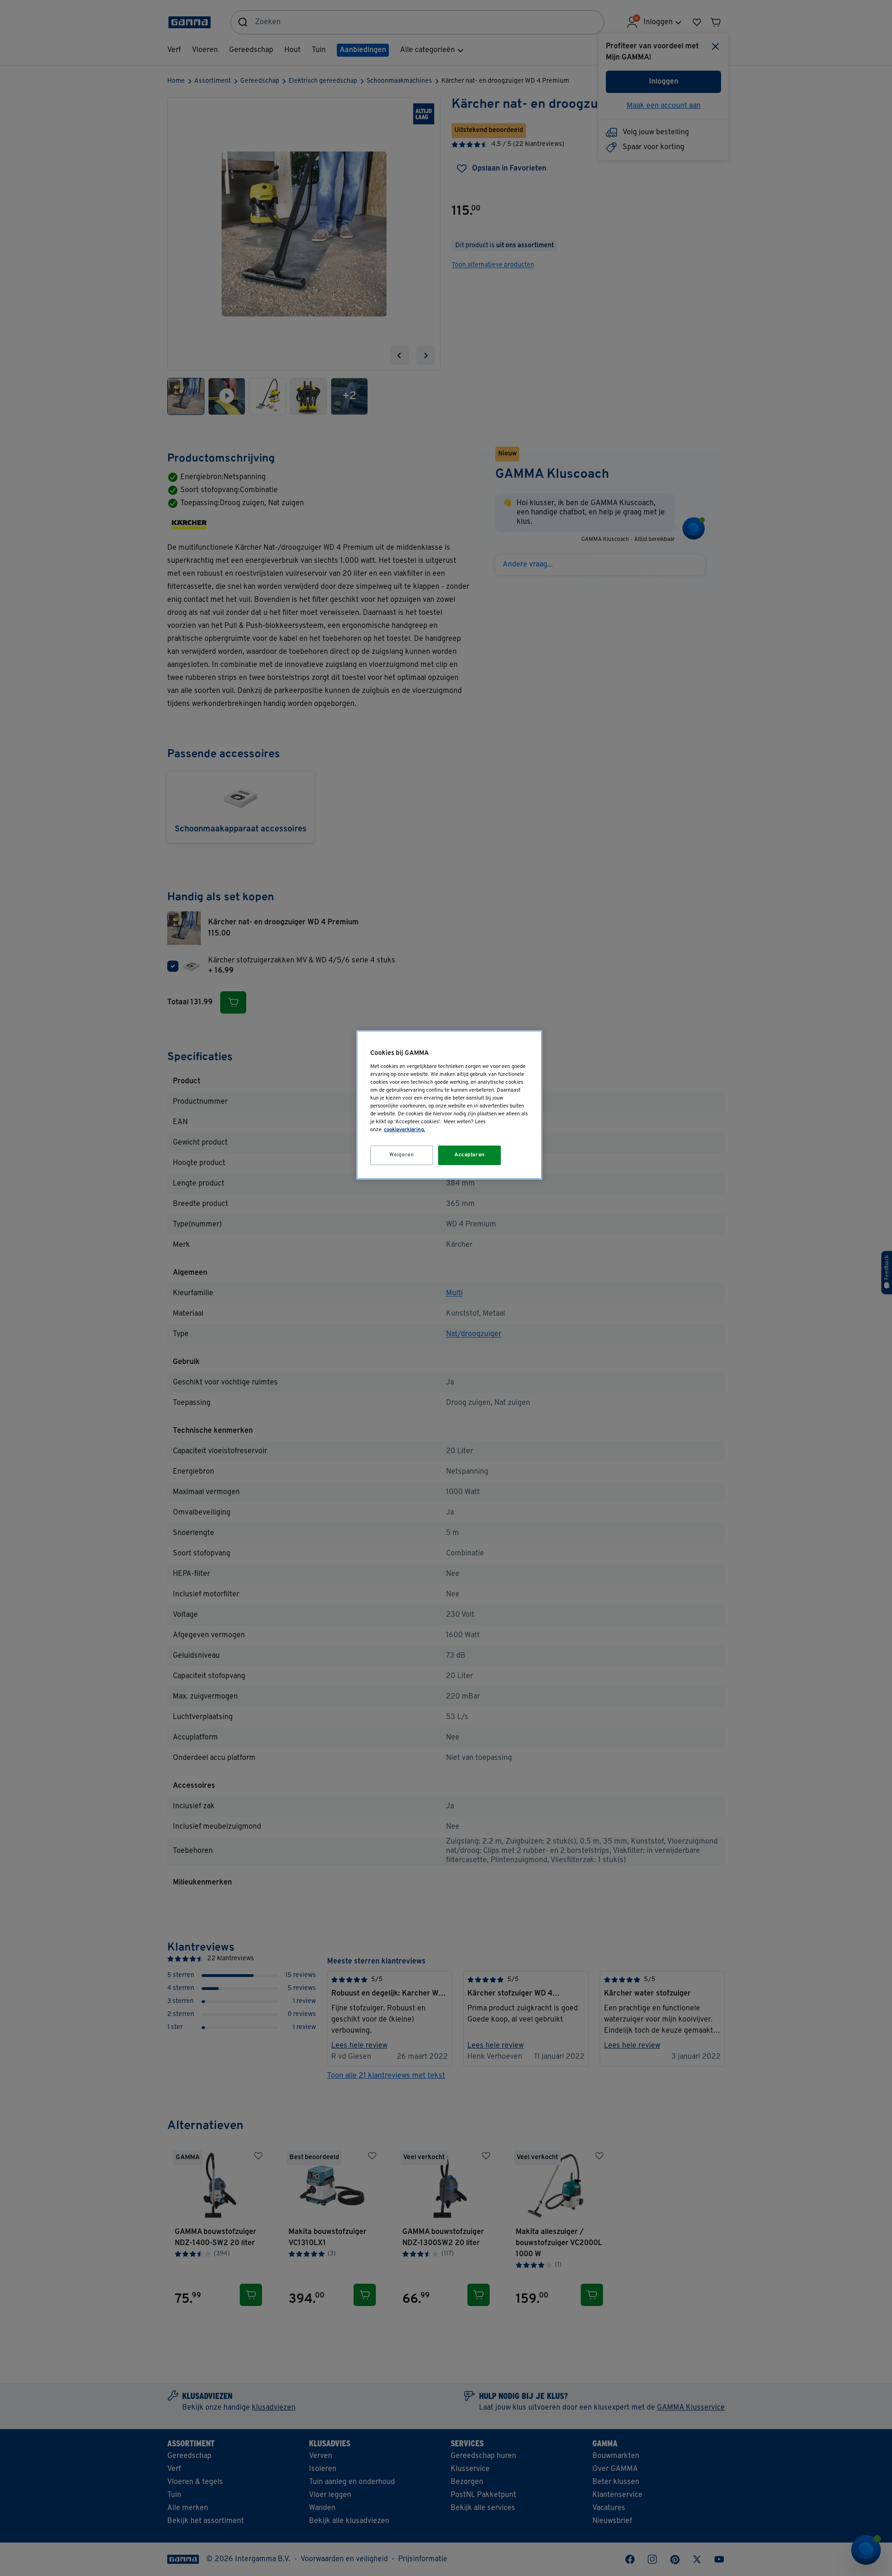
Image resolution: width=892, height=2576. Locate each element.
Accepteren (470, 1155)
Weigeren (402, 1155)
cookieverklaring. (404, 1130)
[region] (449, 1105)
